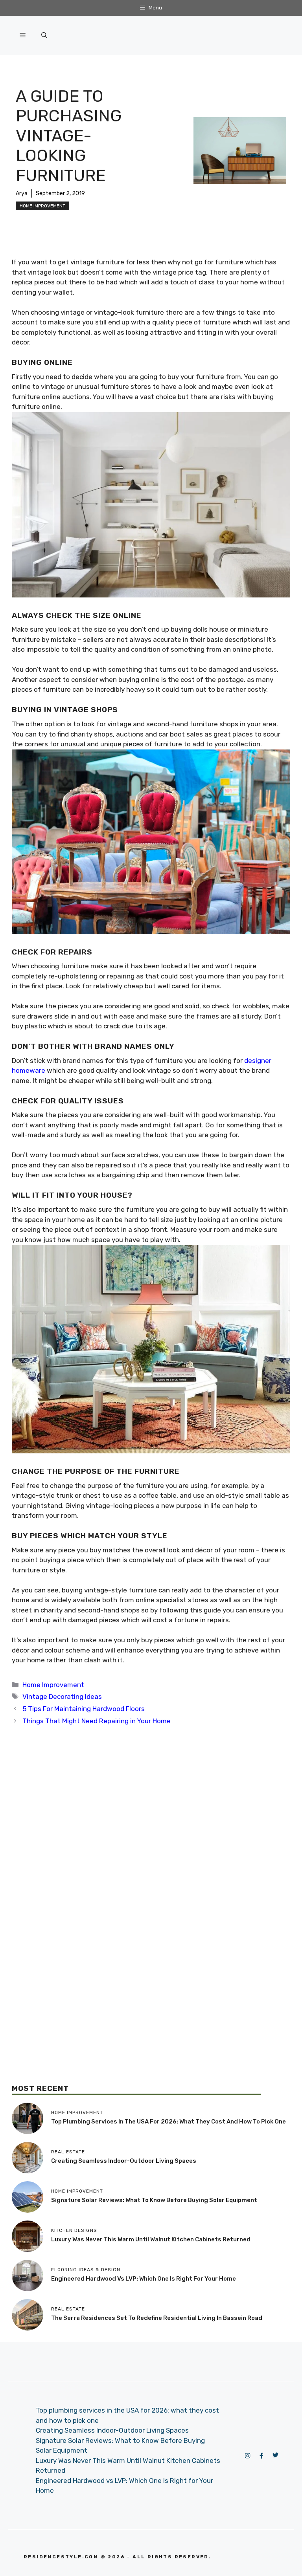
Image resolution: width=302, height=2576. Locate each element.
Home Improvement (42, 206)
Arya (22, 193)
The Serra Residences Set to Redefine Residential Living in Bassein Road (157, 2318)
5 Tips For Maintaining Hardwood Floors (84, 1709)
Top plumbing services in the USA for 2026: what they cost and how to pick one (168, 2122)
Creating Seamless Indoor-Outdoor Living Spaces (124, 2161)
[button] (44, 35)
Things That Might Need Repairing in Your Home (97, 1721)
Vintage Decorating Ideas (62, 1697)
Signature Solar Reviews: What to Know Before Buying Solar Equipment (154, 2200)
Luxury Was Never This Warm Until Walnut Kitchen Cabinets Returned (151, 2239)
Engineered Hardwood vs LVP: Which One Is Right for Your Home (144, 2279)
